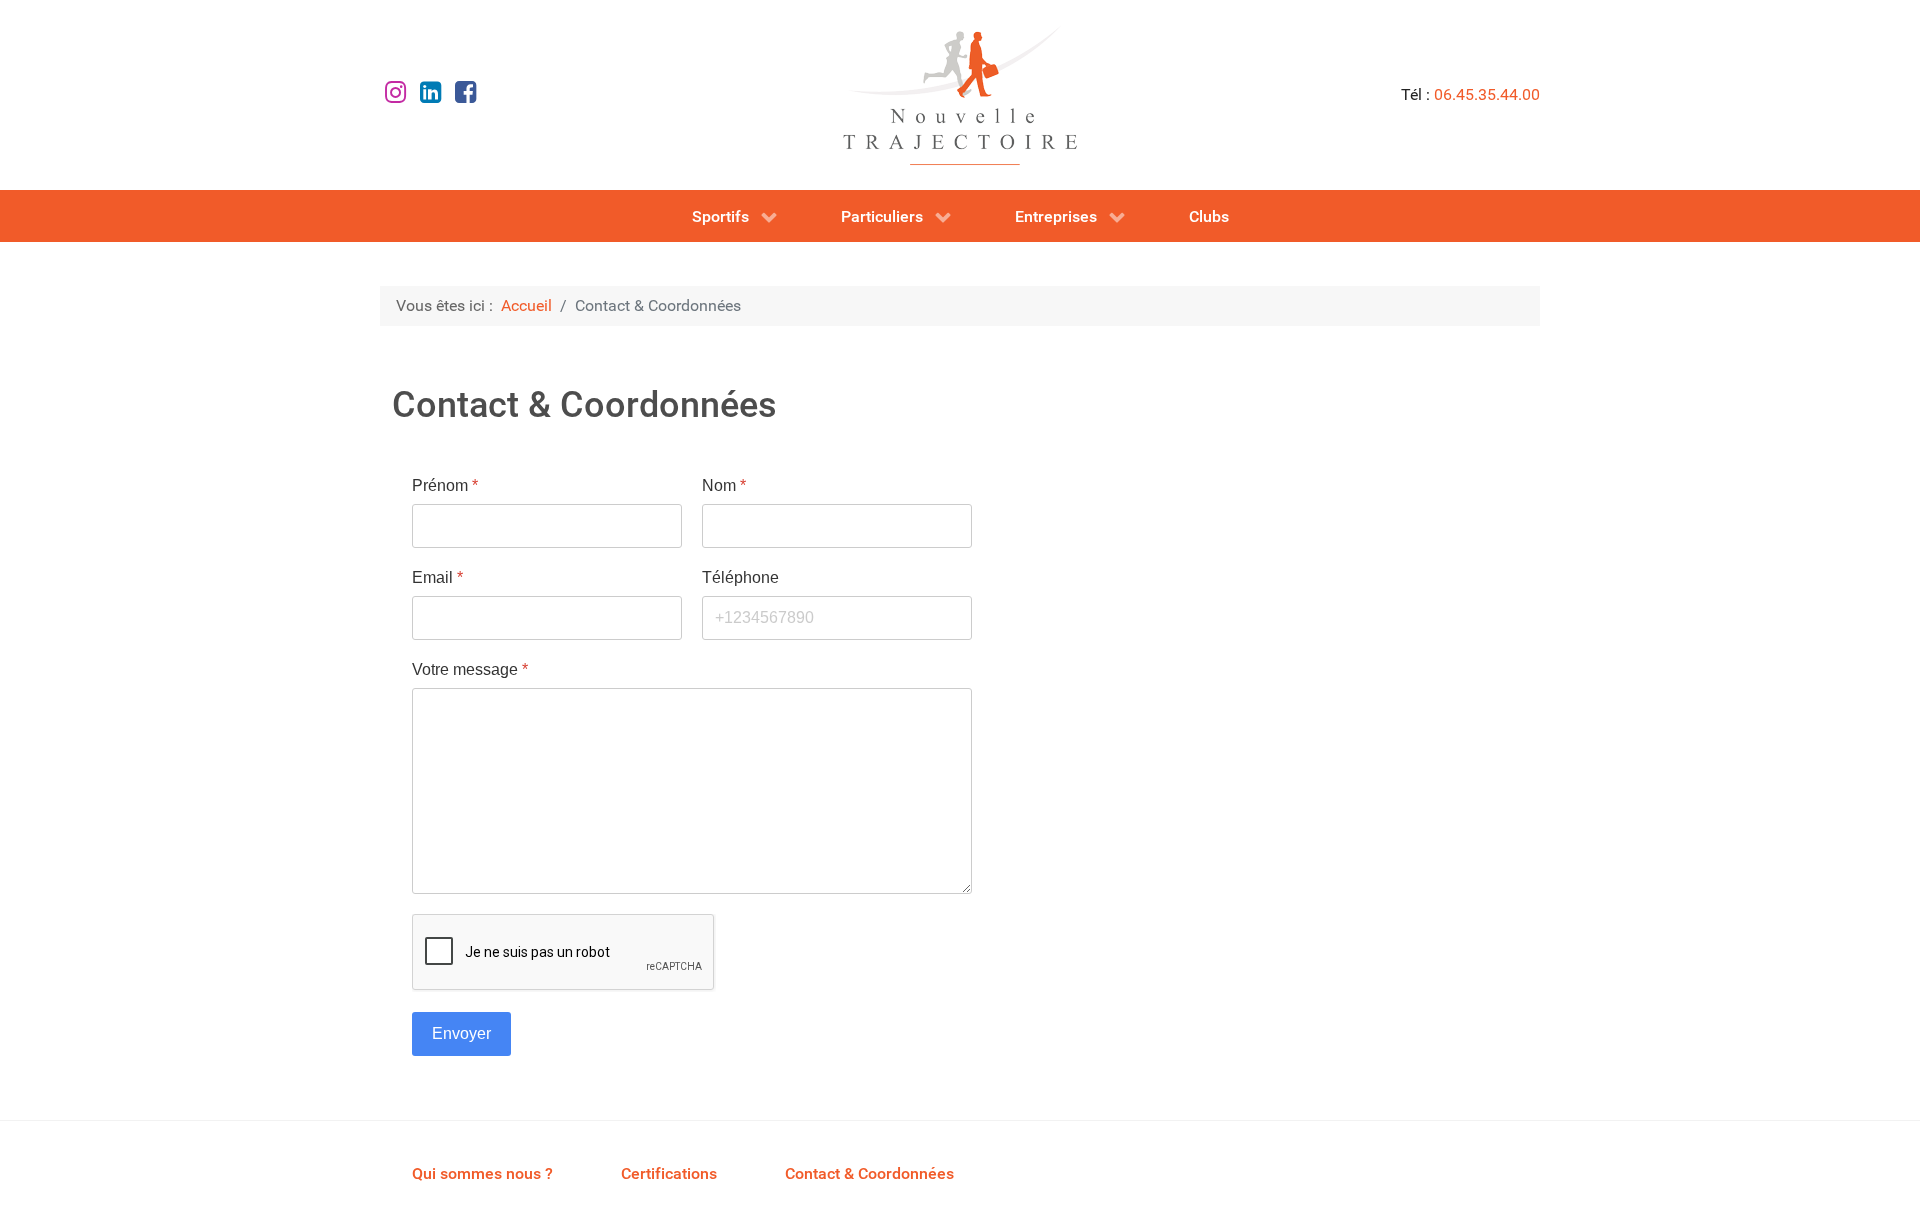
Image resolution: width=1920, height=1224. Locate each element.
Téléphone (740, 577)
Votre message (470, 669)
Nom (724, 485)
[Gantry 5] (960, 95)
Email (437, 577)
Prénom (445, 485)
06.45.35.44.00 (1487, 94)
